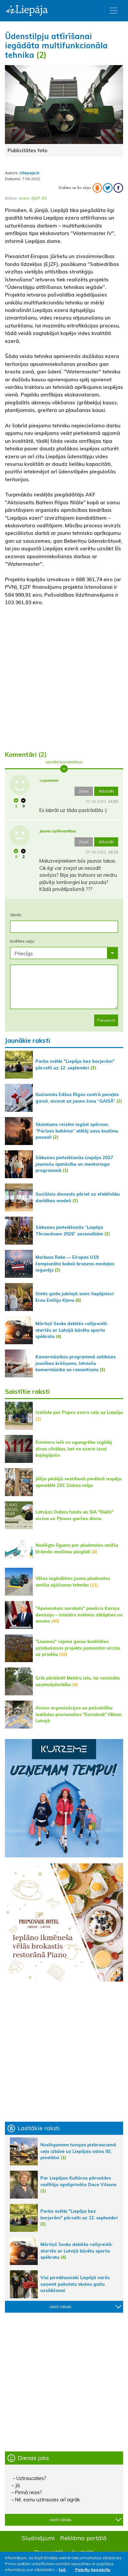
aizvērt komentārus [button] (64, 762)
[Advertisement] (64, 676)
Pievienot (106, 1020)
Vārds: (16, 915)
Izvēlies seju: (22, 941)
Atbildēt (106, 791)
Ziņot (84, 791)
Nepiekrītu (100, 2570)
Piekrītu (82, 2570)
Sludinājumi (38, 2538)
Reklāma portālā (83, 2538)
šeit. (63, 2570)
